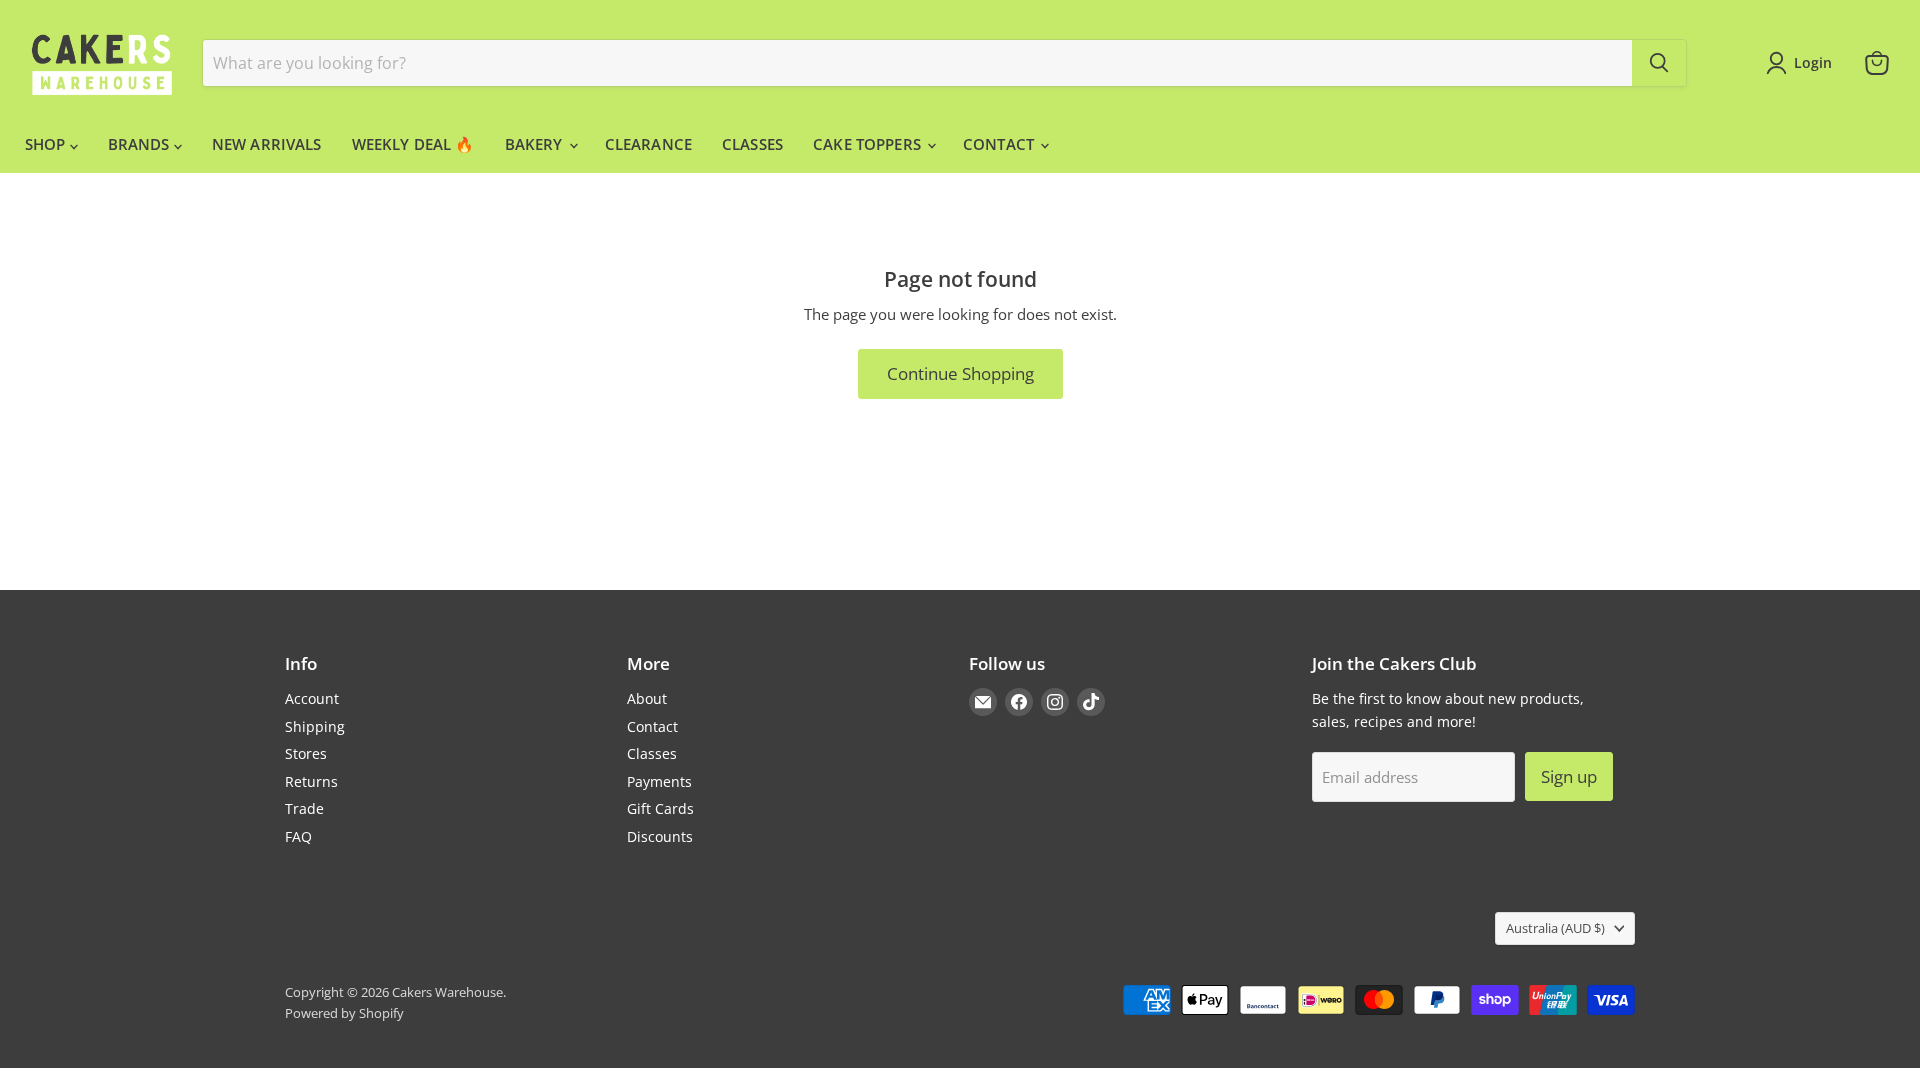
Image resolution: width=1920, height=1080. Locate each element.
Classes (652, 753)
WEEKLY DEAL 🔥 (413, 144)
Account (312, 698)
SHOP (47, 144)
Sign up (1569, 776)
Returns (311, 781)
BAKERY (536, 144)
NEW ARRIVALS (267, 144)
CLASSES (752, 144)
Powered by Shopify (344, 1013)
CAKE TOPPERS (869, 144)
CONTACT (1000, 144)
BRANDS (141, 144)
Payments (659, 781)
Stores (306, 753)
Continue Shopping (960, 373)
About (647, 698)
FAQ (298, 836)
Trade (304, 808)
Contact (652, 726)
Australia (1555, 928)
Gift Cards (660, 808)
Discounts (660, 836)
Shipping (315, 726)
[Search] (1659, 63)
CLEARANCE (648, 144)
